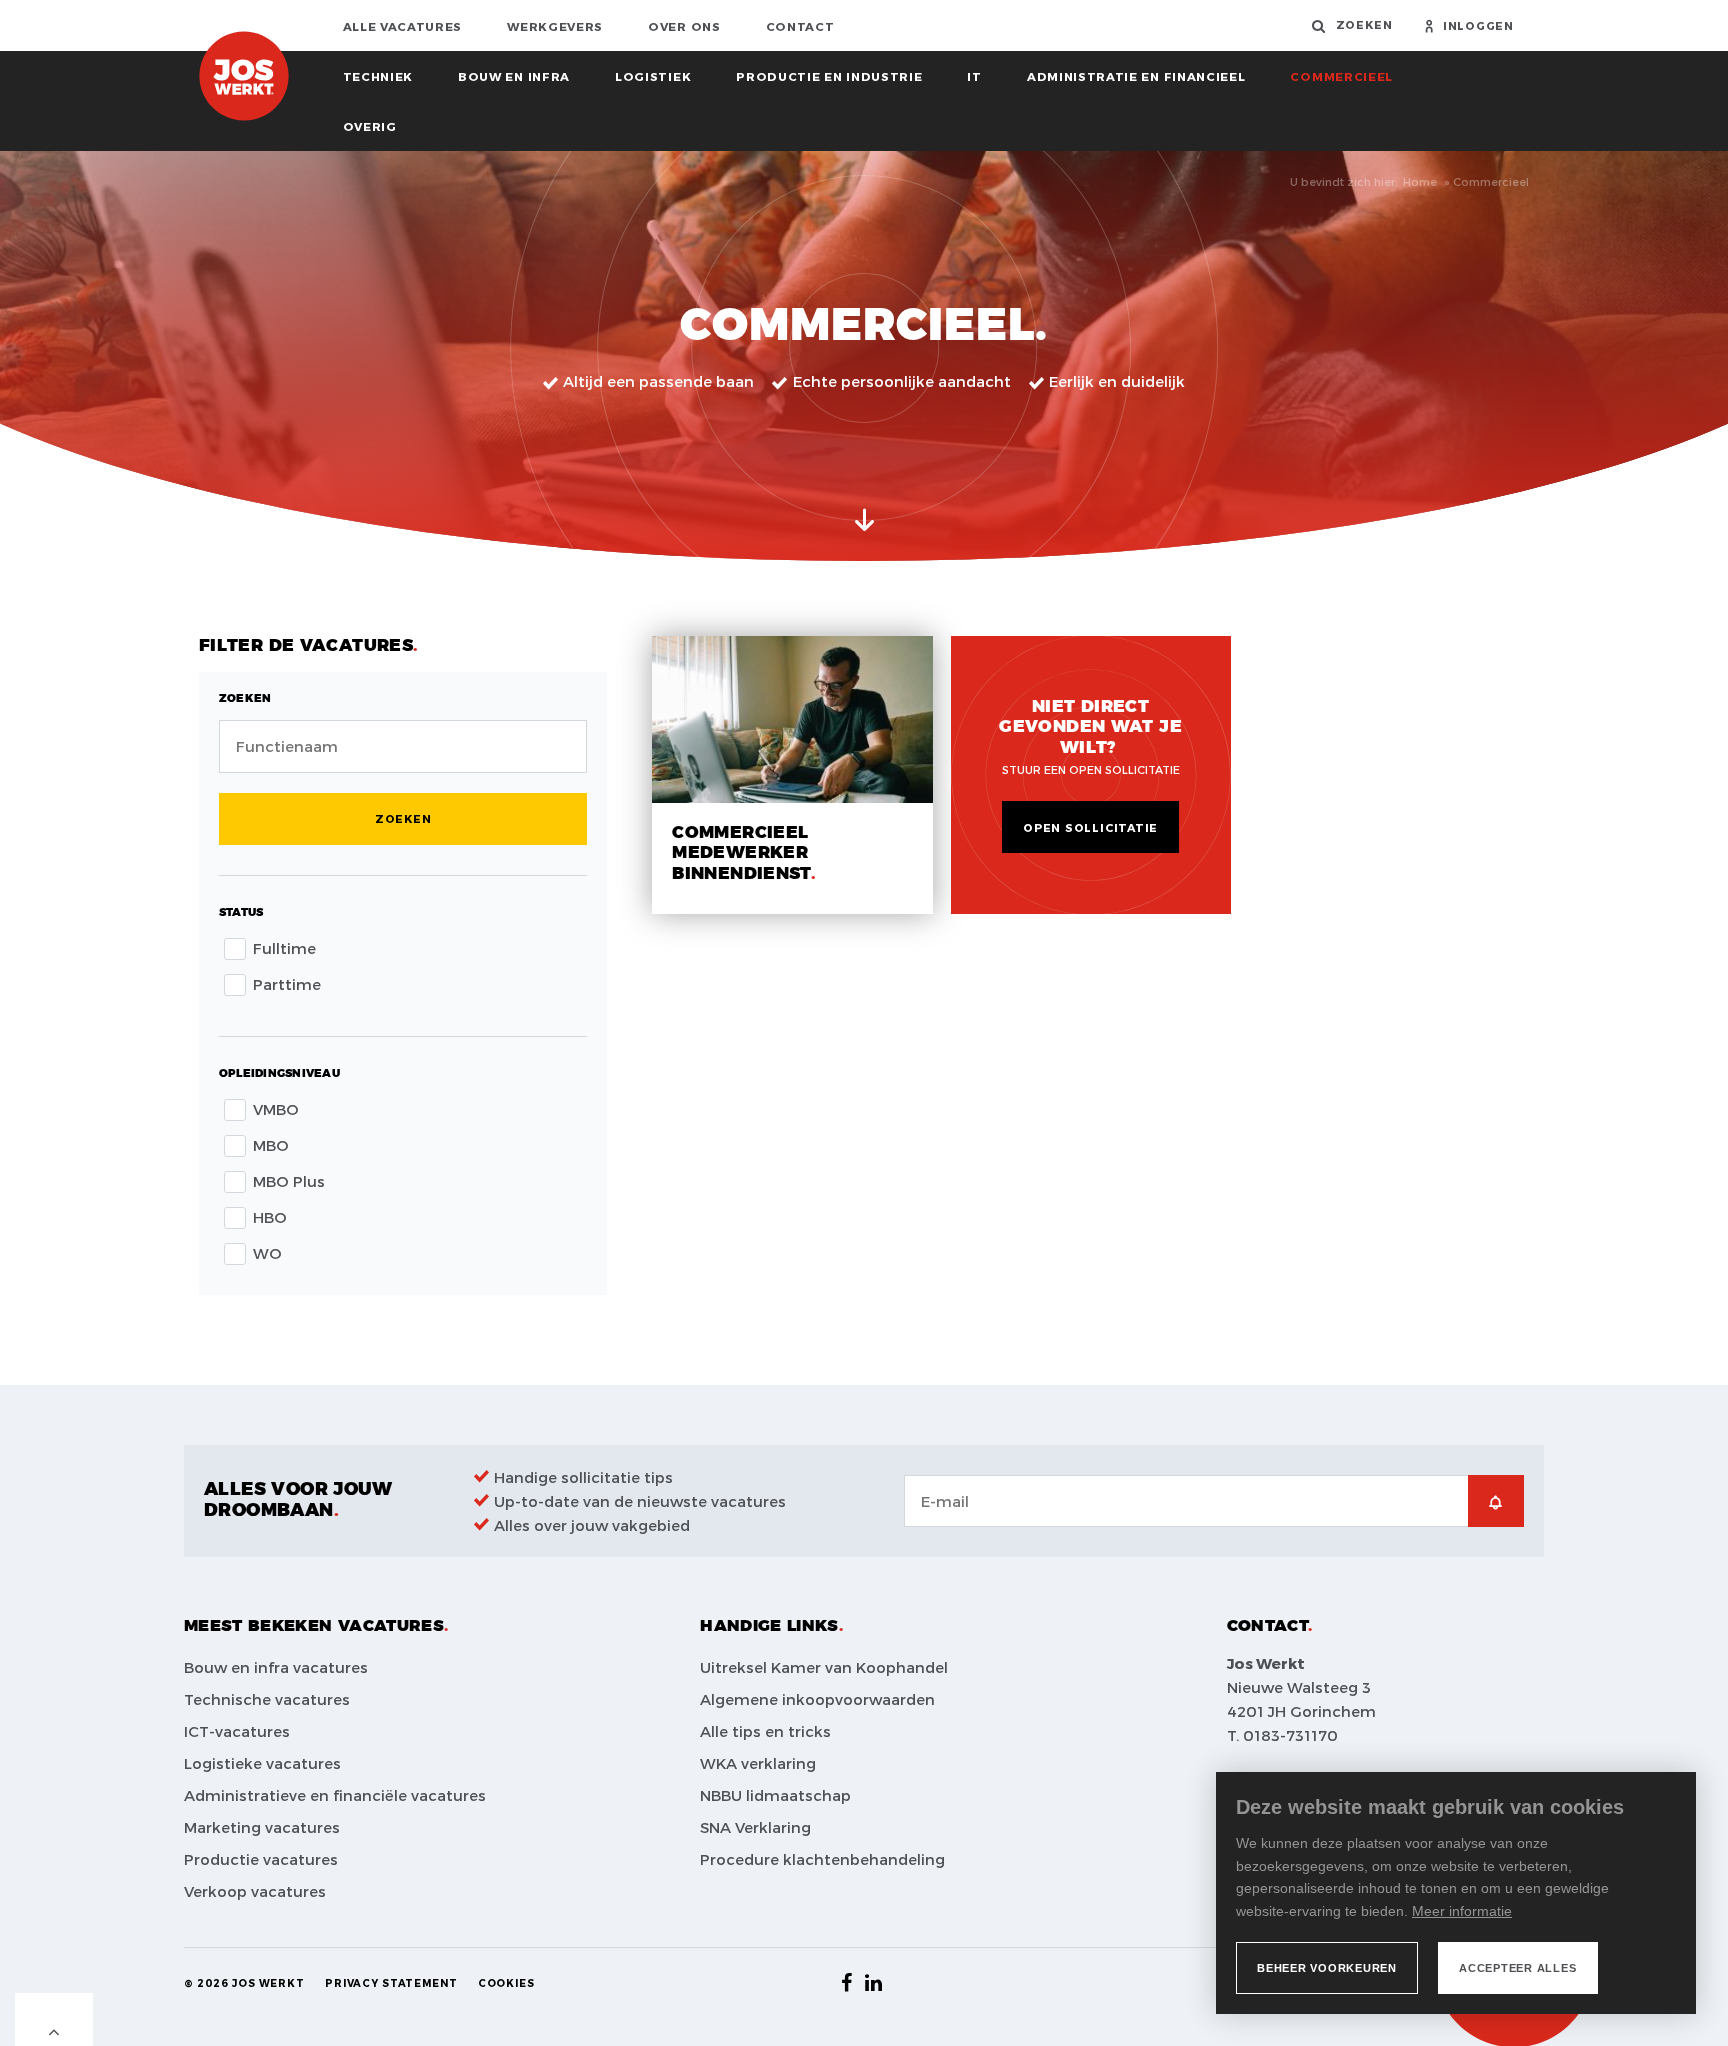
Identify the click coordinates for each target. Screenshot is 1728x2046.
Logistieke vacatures (262, 1763)
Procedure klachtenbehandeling (822, 1859)
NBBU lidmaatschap (775, 1795)
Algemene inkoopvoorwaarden (817, 1699)
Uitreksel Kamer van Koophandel (824, 1667)
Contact (800, 26)
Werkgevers (555, 26)
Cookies (506, 1983)
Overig (370, 126)
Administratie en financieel (1136, 76)
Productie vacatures (261, 1859)
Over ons (684, 26)
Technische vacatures (267, 1699)
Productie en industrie (829, 76)
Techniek (378, 76)
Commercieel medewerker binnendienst (741, 853)
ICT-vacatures (237, 1731)
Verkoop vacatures (255, 1891)
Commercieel (1341, 76)
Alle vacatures (403, 26)
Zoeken (403, 818)
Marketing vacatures (262, 1827)
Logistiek (653, 76)
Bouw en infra (514, 76)
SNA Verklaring (755, 1827)
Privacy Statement (391, 1983)
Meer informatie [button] (1462, 1911)
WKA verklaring (758, 1763)
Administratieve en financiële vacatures (335, 1795)
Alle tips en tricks (765, 1731)
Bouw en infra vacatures (276, 1667)
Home (1420, 181)
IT (974, 76)
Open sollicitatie (1090, 827)
